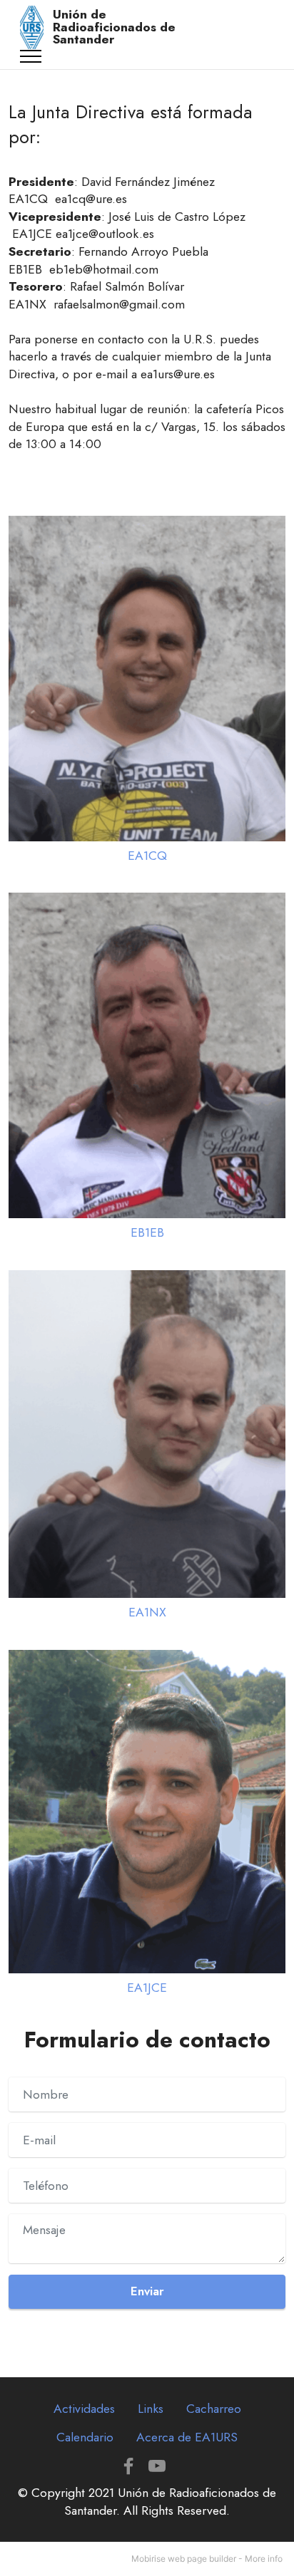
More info (264, 2559)
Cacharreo (214, 2409)
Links (151, 2409)
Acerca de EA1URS (187, 2437)
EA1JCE (147, 1988)
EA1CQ (147, 856)
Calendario (85, 2437)
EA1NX (147, 1612)
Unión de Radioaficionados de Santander (114, 27)
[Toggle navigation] (31, 56)
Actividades (84, 2409)
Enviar (147, 2291)
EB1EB (147, 1232)
